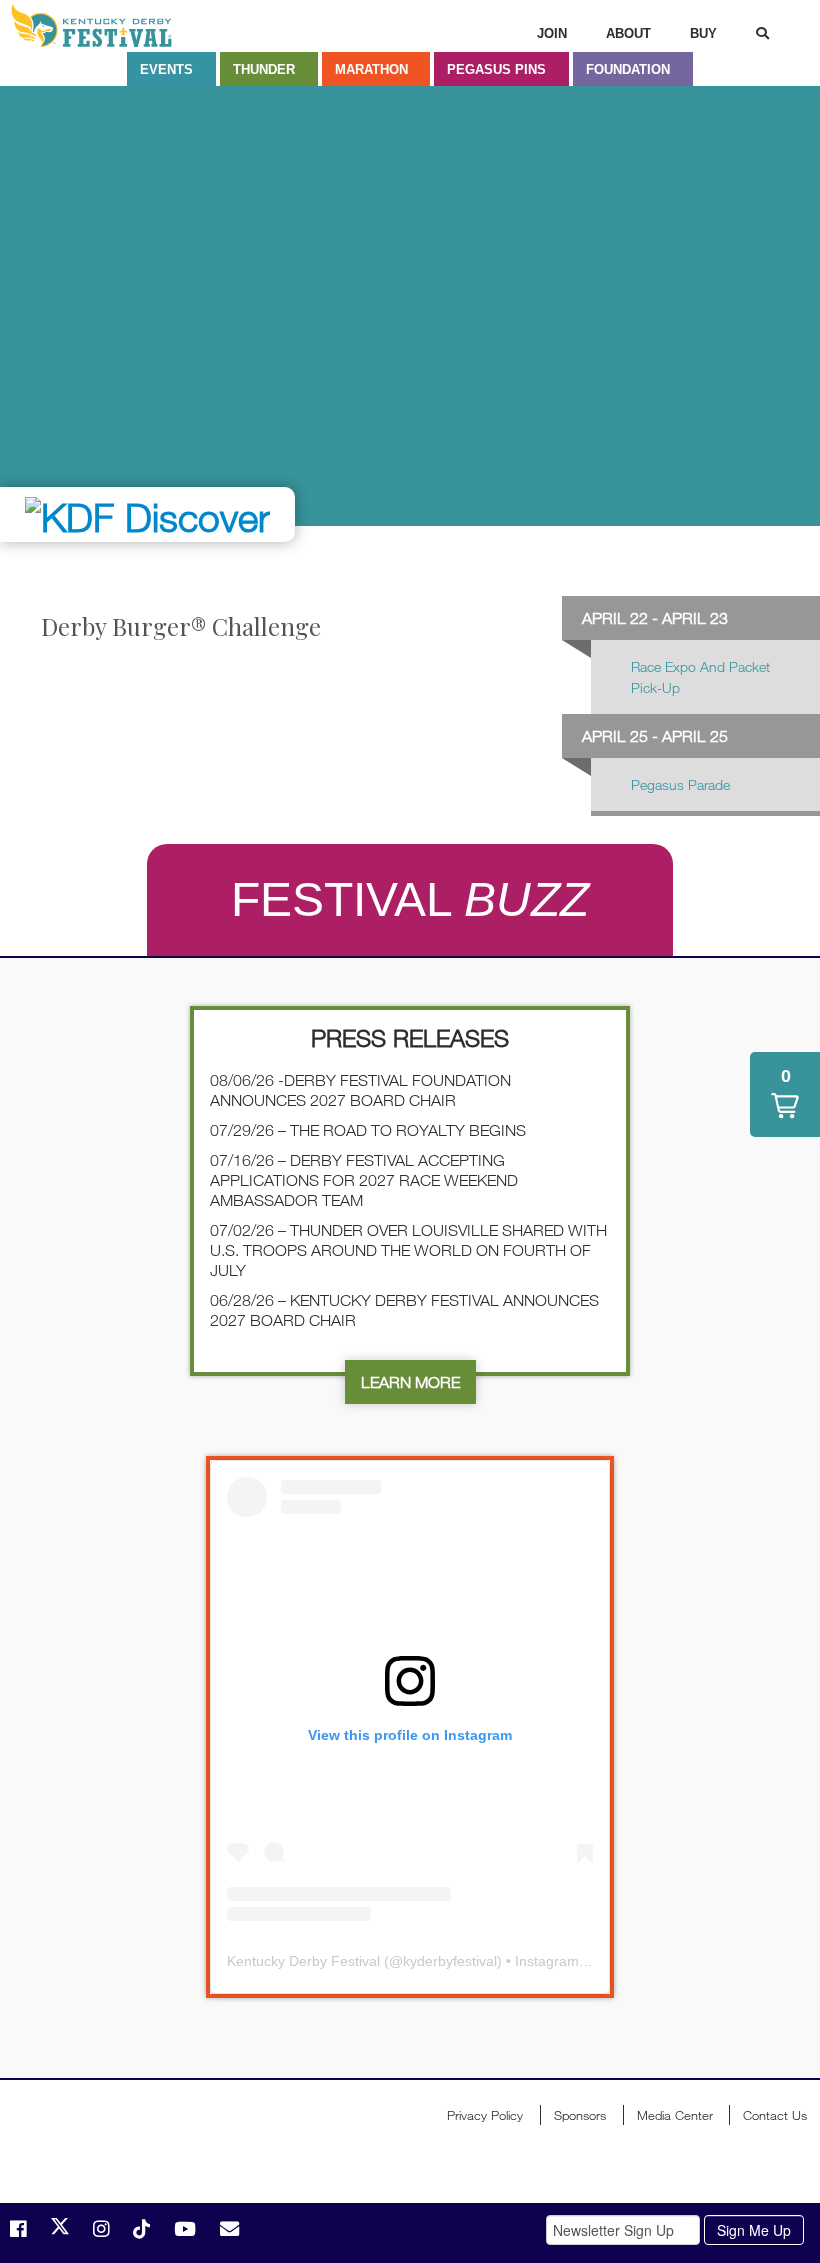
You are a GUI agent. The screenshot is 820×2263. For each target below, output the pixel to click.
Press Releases (410, 1037)
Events (166, 69)
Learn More (410, 1382)
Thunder (264, 69)
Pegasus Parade (680, 784)
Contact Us (775, 2115)
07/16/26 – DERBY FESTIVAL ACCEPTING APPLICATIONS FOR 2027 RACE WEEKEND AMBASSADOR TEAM (364, 1180)
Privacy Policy (485, 2115)
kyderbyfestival (450, 1961)
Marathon (371, 69)
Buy (703, 33)
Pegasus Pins (496, 69)
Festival (410, 899)
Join (552, 33)
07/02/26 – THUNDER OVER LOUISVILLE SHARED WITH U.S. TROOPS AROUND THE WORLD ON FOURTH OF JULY (408, 1250)
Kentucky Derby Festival (117, 25)
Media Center (675, 2115)
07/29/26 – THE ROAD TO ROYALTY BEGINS (368, 1130)
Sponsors (580, 2115)
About (628, 33)
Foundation (628, 69)
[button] (785, 1094)
